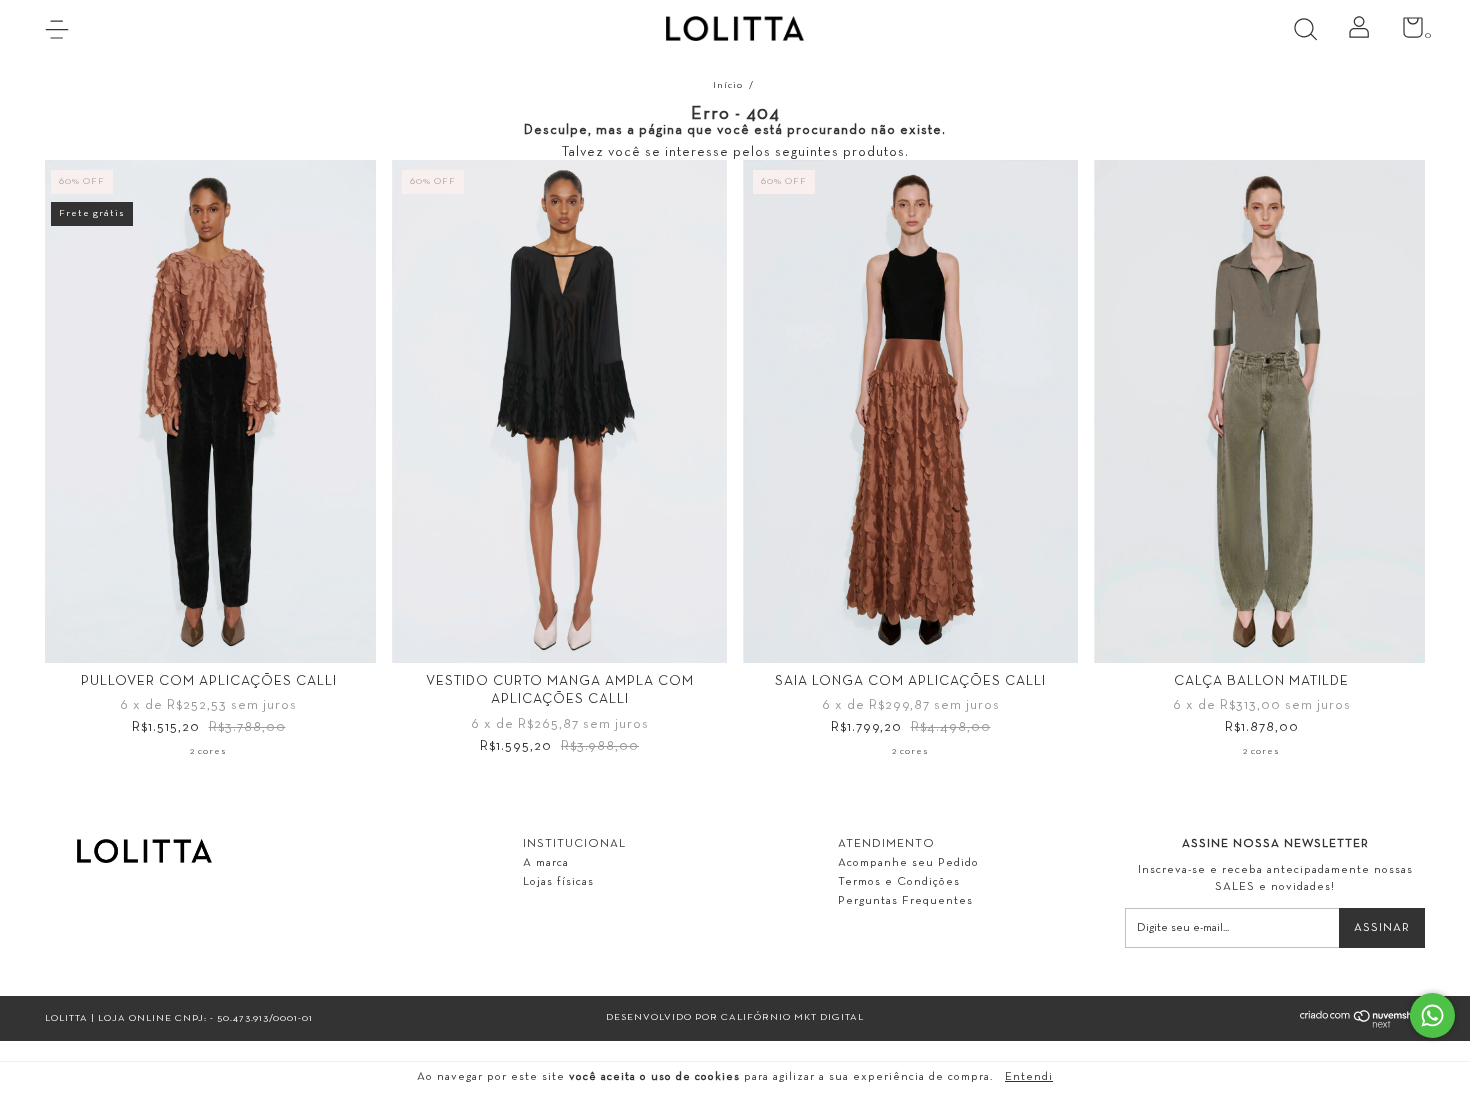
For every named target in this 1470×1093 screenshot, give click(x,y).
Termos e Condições (899, 882)
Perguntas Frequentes (905, 901)
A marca (546, 863)
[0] (1405, 33)
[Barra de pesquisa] (1312, 32)
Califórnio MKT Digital (792, 1017)
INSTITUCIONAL (574, 844)
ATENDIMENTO (886, 844)
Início (728, 85)
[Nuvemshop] (1362, 1025)
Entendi (1029, 1077)
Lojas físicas (558, 882)
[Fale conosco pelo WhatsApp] (1432, 1015)
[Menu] (64, 32)
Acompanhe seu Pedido (908, 863)
